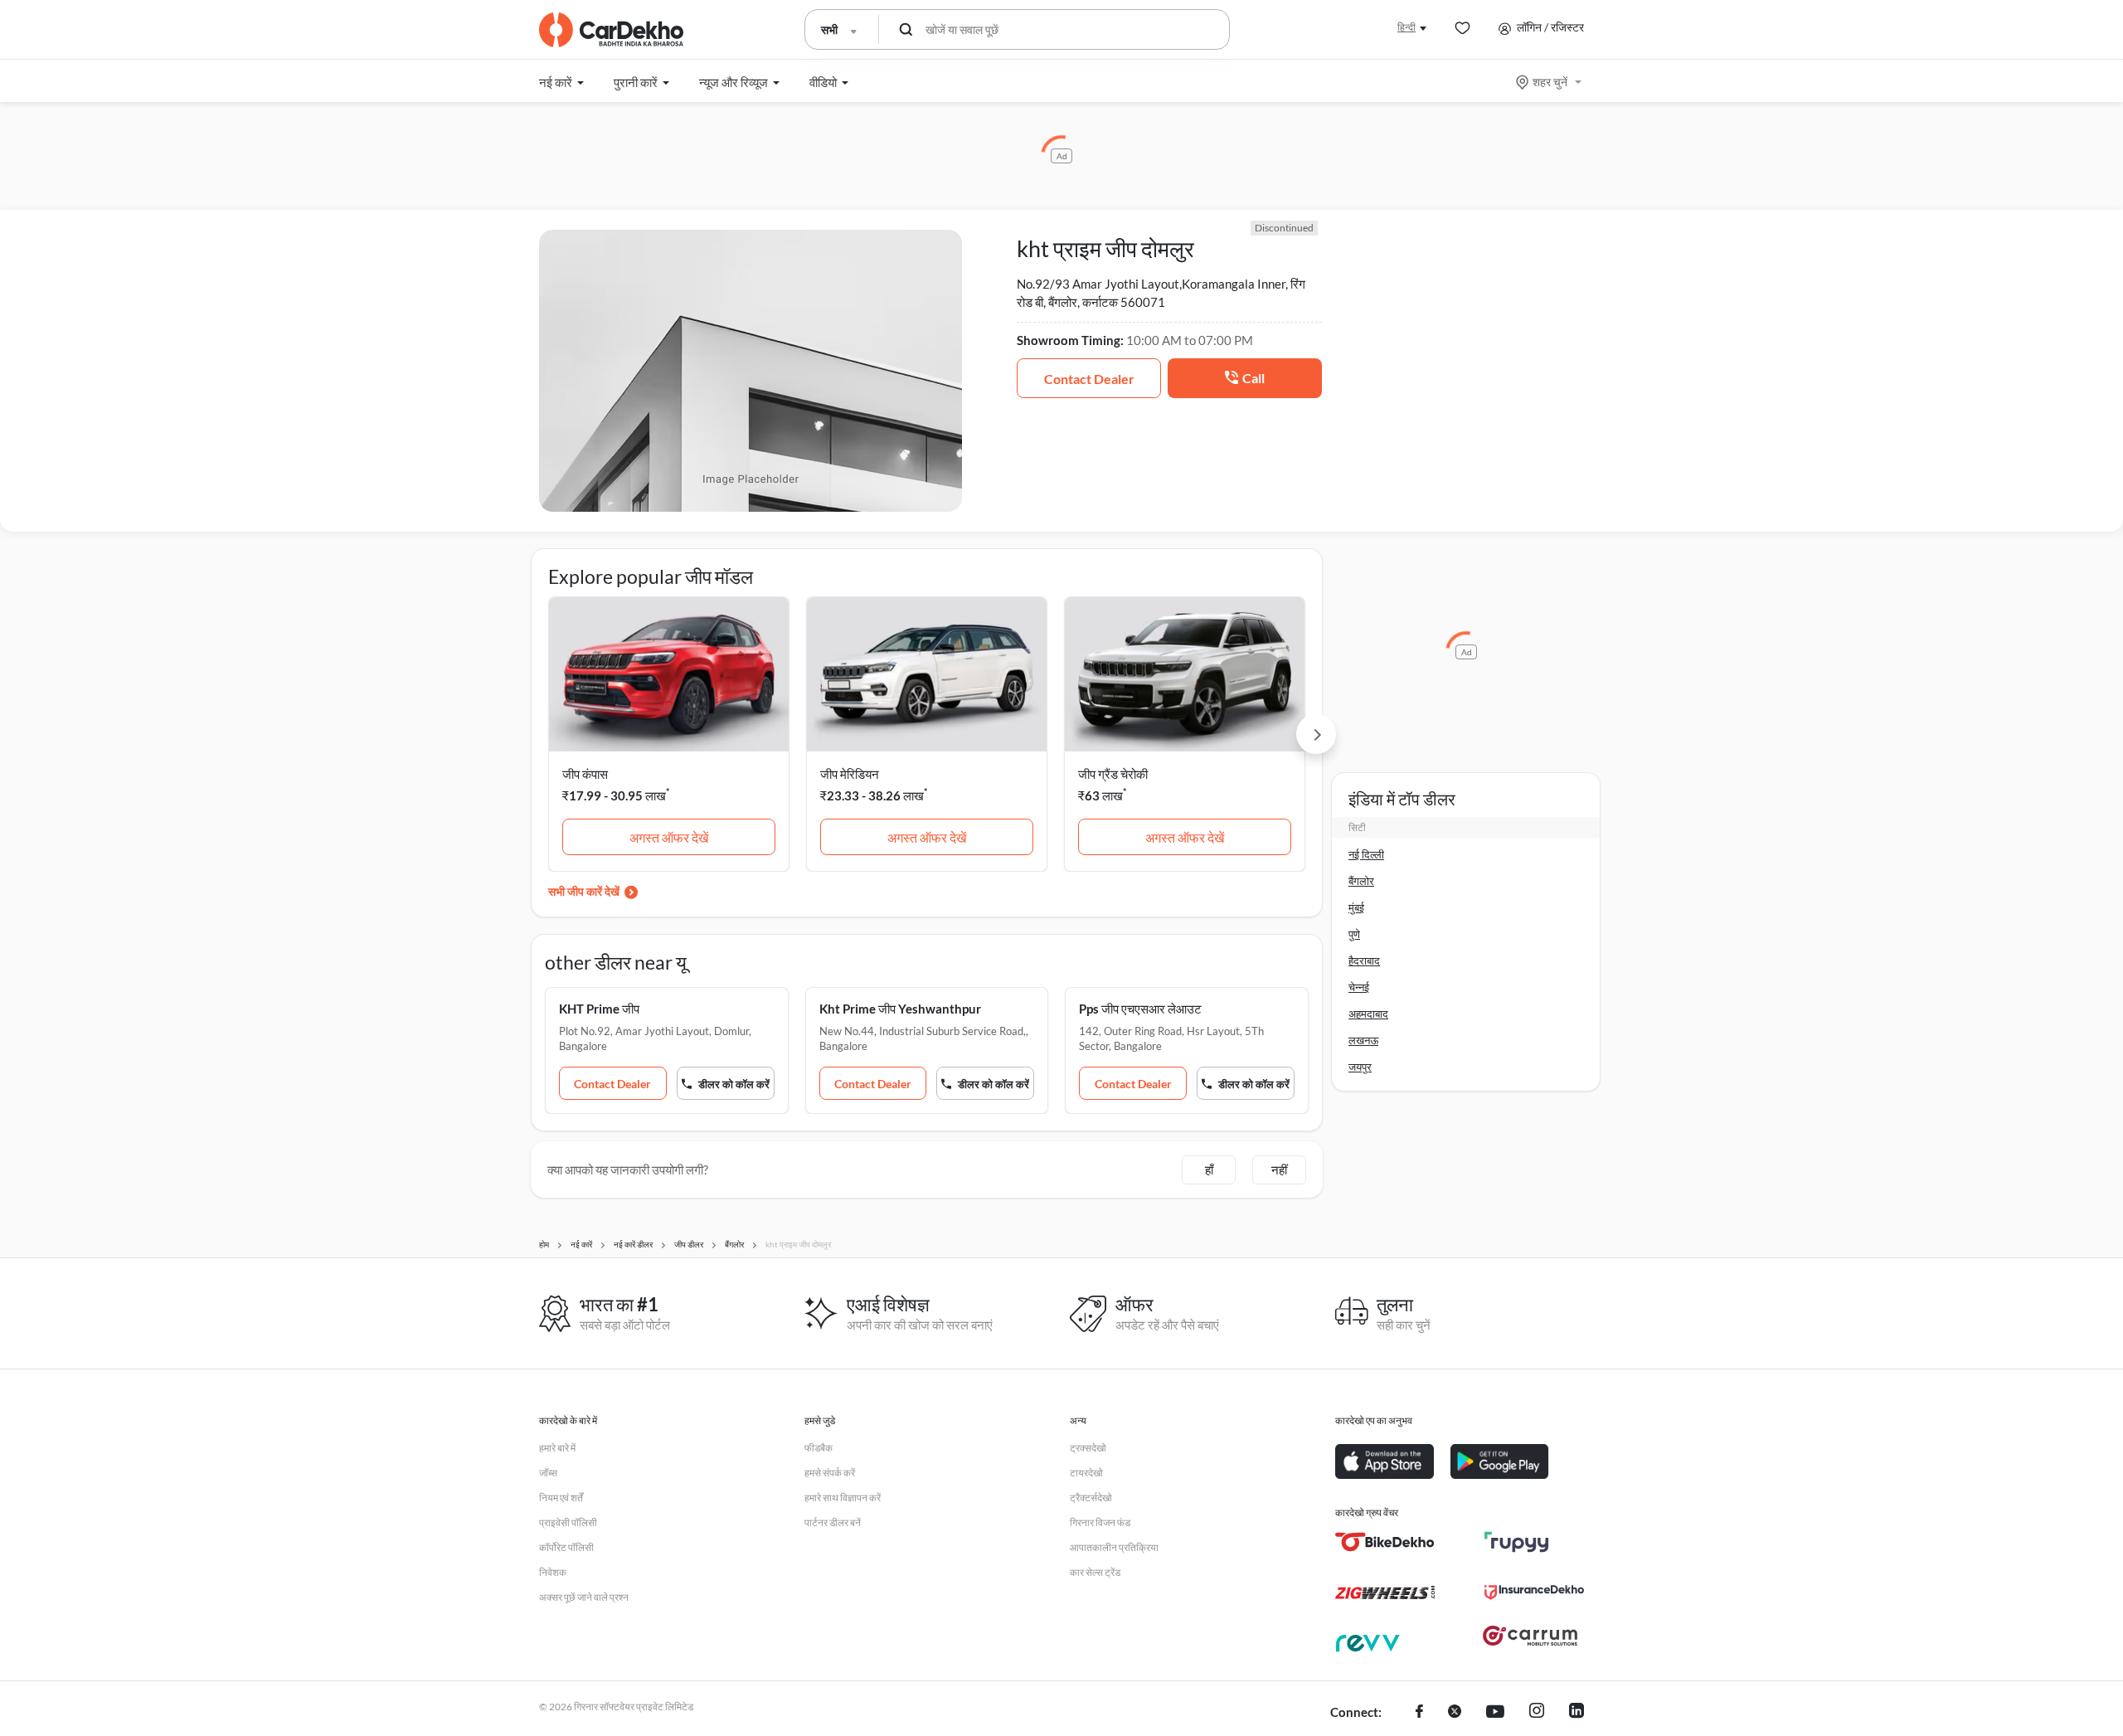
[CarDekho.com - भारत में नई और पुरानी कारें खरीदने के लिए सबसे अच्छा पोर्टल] (611, 30)
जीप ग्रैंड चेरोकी (1113, 774)
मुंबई (1356, 907)
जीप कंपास (585, 774)
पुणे (1354, 934)
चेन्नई (1359, 987)
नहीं (1279, 1169)
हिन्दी (1406, 27)
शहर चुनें (1550, 82)
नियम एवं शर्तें (561, 1498)
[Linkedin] (1576, 1713)
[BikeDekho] (1385, 1542)
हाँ (1209, 1169)
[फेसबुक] (1419, 1713)
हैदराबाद (1364, 960)
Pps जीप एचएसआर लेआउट (1140, 1009)
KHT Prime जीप (599, 1009)
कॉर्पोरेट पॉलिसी (566, 1547)
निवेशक (553, 1572)
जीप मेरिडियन (850, 774)
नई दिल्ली (1366, 854)
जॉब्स (548, 1473)
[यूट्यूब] (1495, 1713)
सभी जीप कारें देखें (584, 891)
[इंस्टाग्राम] (1537, 1713)
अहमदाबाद (1368, 1014)
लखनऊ (1363, 1040)
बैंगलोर (1361, 881)
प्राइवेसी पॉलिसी (568, 1522)
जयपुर (1360, 1067)
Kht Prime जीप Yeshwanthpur (900, 1009)
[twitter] (1455, 1713)
